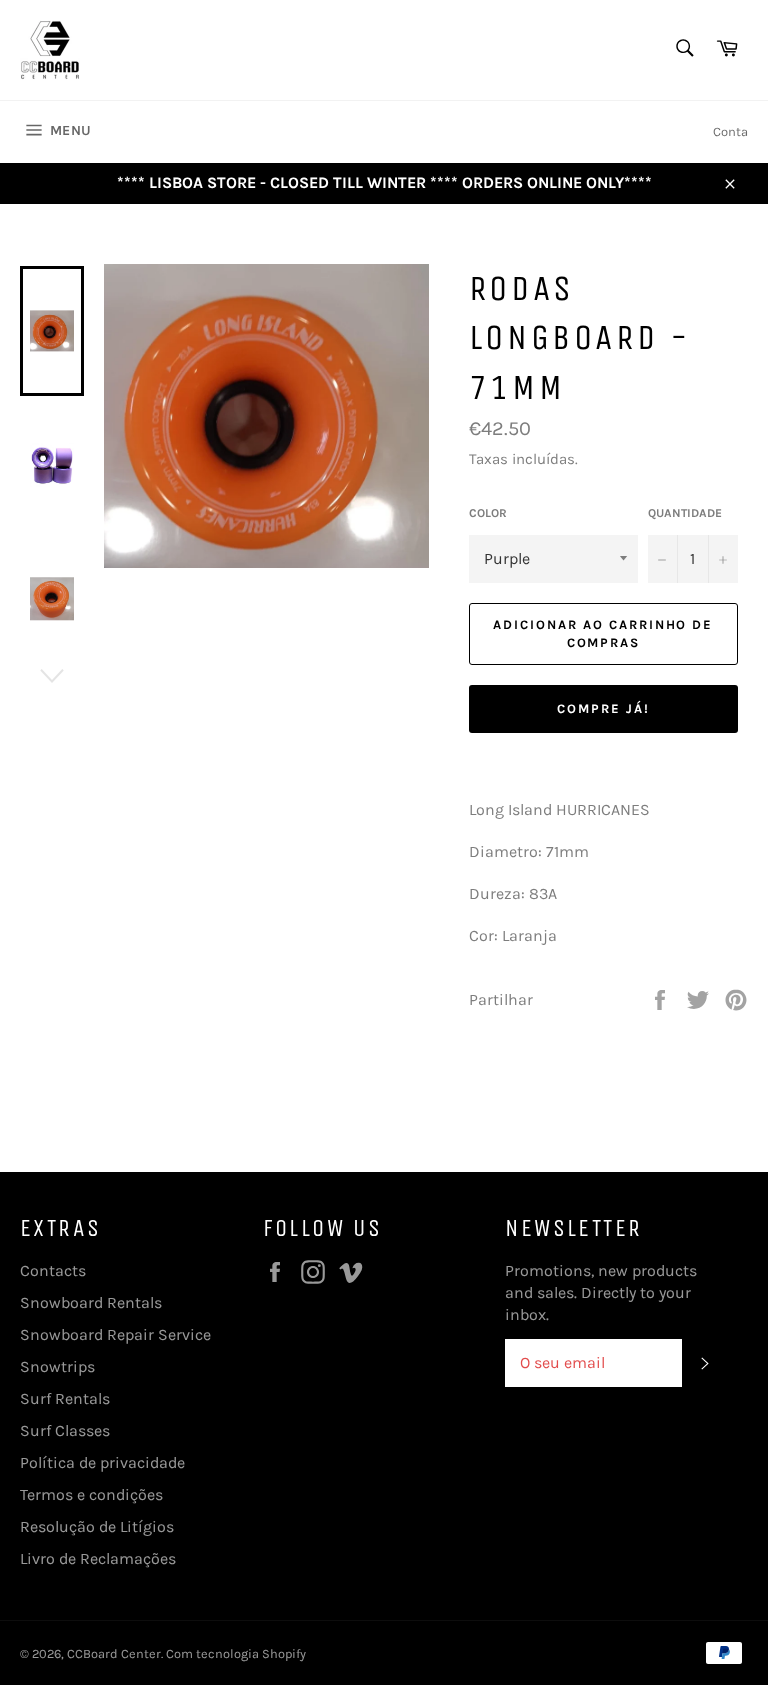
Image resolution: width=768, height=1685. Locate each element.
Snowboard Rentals (91, 1302)
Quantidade (685, 513)
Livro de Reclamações (98, 1558)
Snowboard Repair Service (115, 1334)
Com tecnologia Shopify (236, 1653)
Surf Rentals (65, 1398)
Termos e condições (91, 1494)
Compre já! (603, 708)
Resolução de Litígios (97, 1526)
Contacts (53, 1270)
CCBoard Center (114, 1653)
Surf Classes (65, 1430)
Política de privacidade (102, 1462)
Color (488, 513)
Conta (730, 131)
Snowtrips (57, 1366)
